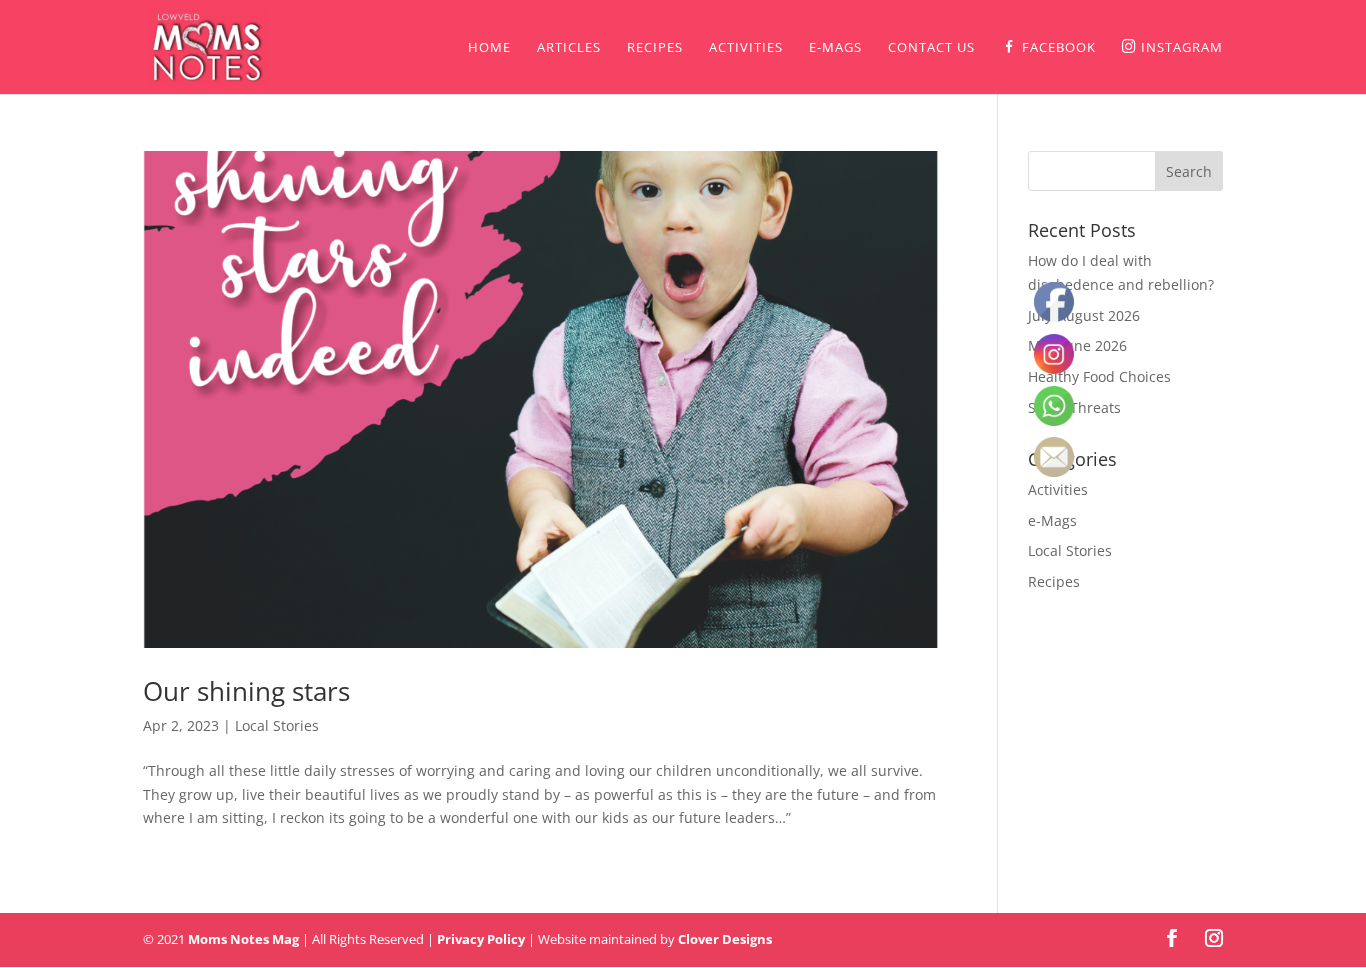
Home (489, 48)
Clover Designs (725, 939)
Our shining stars (246, 691)
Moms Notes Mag (243, 939)
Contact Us (931, 48)
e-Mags (835, 48)
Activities (746, 48)
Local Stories (277, 725)
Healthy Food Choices (1099, 376)
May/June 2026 (1077, 345)
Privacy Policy (481, 939)
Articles (569, 48)
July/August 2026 (1084, 315)
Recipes (655, 48)
